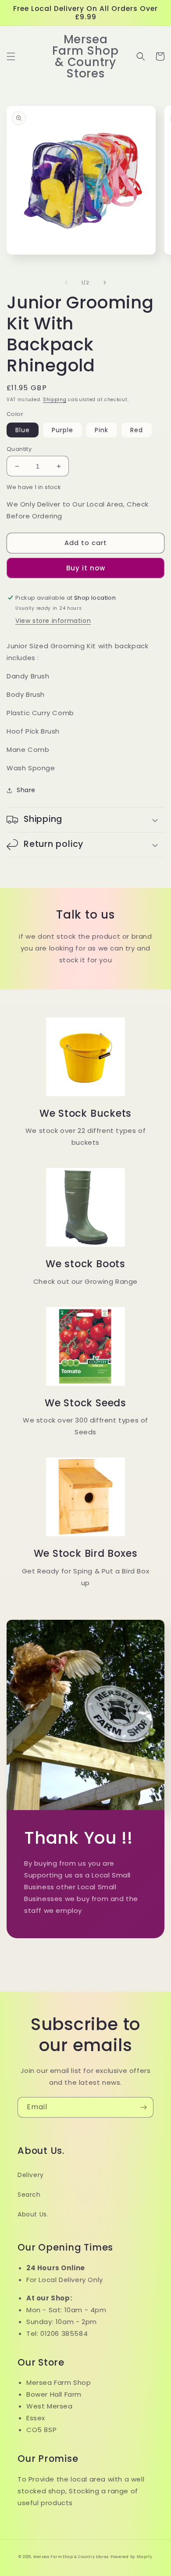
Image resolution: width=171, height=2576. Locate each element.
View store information (53, 621)
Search (29, 2195)
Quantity (19, 449)
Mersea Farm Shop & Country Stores (71, 2557)
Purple (62, 430)
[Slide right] (105, 283)
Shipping (55, 400)
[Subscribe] (143, 2107)
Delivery (31, 2175)
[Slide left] (66, 283)
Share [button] (26, 790)
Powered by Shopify (132, 2557)
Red (137, 430)
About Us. (33, 2214)
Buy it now (86, 568)
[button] (11, 56)
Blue (23, 430)
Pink (102, 430)
